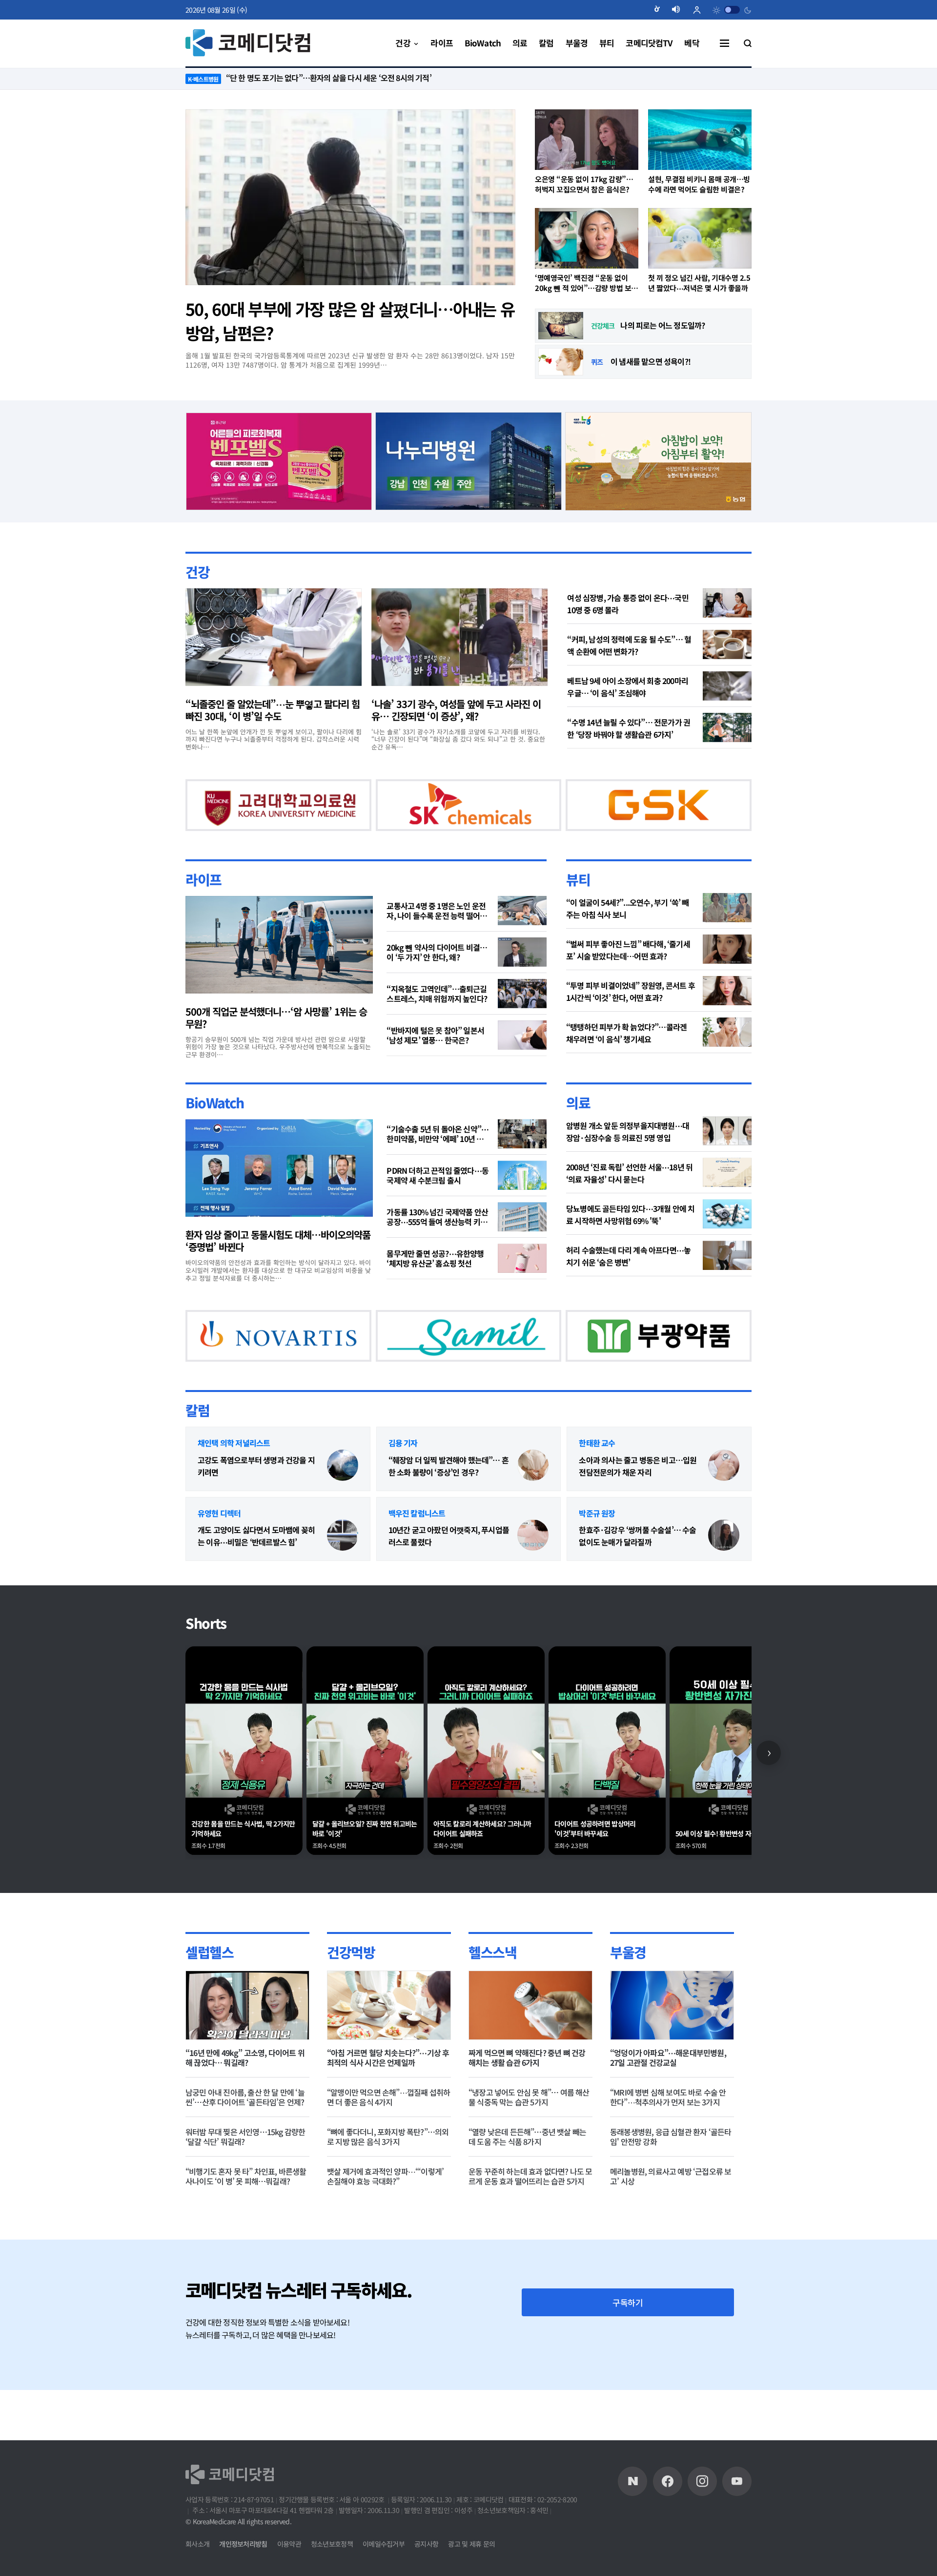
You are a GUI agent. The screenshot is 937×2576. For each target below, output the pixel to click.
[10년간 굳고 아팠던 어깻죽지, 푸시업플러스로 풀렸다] (533, 1586)
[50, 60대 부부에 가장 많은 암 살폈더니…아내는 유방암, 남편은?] (350, 197)
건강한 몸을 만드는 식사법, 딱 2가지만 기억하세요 (243, 1879)
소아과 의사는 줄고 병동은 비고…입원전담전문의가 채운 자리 (638, 1516)
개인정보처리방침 (243, 2544)
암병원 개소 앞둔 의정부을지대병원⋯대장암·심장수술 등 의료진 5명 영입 (628, 1157)
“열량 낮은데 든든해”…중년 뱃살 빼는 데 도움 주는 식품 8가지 (527, 2187)
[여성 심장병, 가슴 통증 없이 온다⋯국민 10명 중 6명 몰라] (727, 602)
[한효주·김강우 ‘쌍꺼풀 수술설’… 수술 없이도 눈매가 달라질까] (724, 1586)
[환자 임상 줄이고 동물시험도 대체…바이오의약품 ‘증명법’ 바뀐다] (279, 1193)
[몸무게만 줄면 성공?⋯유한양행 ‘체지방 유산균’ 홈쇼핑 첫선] (522, 1284)
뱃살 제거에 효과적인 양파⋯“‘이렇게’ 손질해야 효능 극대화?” (385, 2226)
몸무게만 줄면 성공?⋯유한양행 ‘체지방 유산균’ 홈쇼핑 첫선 (435, 1284)
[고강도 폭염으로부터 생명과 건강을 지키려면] (343, 1516)
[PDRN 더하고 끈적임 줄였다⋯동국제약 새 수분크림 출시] (522, 1201)
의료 (578, 1128)
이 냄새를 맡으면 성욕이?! (651, 361)
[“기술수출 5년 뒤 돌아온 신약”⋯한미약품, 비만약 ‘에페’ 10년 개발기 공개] (522, 1159)
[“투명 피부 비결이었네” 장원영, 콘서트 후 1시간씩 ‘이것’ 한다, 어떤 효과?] (727, 1016)
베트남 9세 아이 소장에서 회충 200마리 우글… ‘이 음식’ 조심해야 (628, 686)
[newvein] (623, 816)
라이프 (204, 904)
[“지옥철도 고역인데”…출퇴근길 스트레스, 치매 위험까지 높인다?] (522, 1018)
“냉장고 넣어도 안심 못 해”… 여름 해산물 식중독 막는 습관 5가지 (529, 2147)
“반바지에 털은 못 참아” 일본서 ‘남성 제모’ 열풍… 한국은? (435, 1060)
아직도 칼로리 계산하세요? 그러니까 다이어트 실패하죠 (482, 1879)
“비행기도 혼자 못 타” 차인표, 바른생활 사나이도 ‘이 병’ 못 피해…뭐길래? (246, 2226)
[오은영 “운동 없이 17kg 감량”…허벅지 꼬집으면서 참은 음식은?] (587, 140)
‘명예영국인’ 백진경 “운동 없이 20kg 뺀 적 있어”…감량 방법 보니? (583, 283)
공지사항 (426, 2544)
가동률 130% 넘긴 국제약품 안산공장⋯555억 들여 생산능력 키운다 (437, 1242)
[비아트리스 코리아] (570, 1372)
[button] (661, 10)
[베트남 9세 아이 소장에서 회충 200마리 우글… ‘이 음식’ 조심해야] (727, 686)
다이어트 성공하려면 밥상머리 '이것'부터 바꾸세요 (595, 1879)
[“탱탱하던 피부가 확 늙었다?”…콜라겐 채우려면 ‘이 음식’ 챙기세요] (727, 1057)
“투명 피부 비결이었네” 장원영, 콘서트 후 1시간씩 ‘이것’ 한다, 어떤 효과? (631, 1016)
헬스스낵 (492, 2002)
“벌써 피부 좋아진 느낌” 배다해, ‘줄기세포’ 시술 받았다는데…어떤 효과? (628, 975)
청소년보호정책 (332, 2544)
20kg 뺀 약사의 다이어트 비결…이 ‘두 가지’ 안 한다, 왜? (437, 977)
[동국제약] (658, 459)
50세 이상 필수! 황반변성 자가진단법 (725, 1884)
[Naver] (632, 2481)
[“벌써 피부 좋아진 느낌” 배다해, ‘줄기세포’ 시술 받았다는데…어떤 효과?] (727, 974)
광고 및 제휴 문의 (471, 2544)
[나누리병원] (469, 459)
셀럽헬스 (209, 2002)
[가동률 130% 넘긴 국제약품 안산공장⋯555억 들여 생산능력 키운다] (522, 1242)
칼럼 (197, 1460)
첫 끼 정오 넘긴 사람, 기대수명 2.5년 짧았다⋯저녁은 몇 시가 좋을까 (699, 283)
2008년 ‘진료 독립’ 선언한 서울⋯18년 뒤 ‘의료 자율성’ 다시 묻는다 (629, 1198)
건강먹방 (351, 2002)
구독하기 (628, 2353)
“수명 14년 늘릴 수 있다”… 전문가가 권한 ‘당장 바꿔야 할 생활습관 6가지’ (629, 728)
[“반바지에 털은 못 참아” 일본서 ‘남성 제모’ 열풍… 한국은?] (522, 1060)
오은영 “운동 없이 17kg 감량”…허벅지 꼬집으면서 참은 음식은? (584, 184)
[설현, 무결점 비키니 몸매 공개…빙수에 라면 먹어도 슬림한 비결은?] (700, 140)
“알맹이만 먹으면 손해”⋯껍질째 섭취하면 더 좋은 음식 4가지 (388, 2147)
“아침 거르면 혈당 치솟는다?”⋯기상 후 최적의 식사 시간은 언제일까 (388, 2108)
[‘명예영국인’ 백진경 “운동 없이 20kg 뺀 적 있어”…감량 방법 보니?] (587, 238)
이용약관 (289, 2544)
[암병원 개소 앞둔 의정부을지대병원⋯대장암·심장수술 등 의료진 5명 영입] (727, 1156)
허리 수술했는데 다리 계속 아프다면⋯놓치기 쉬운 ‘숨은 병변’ (628, 1281)
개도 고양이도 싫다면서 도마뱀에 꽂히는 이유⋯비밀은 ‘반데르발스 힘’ (256, 1587)
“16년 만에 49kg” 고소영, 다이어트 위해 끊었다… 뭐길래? (245, 2108)
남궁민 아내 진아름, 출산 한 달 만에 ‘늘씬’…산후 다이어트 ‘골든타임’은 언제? (245, 2147)
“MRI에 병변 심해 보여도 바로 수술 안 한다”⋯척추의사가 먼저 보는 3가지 (668, 2147)
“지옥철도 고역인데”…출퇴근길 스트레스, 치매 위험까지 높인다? (437, 1018)
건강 (197, 571)
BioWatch (215, 1128)
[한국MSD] (415, 1372)
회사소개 (197, 2544)
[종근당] (279, 459)
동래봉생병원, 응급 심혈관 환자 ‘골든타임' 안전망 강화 (671, 2187)
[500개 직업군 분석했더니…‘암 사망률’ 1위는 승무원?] (279, 970)
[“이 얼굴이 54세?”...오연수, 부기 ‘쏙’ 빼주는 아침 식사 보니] (727, 933)
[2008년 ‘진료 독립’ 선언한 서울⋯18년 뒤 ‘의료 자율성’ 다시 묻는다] (727, 1198)
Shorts (206, 1674)
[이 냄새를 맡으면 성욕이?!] (561, 362)
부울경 (628, 2002)
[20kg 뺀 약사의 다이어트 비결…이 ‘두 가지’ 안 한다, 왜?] (522, 977)
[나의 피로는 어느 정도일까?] (561, 326)
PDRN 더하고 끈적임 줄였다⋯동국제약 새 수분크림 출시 (438, 1201)
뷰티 (578, 904)
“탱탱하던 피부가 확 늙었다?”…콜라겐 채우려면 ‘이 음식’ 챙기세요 (626, 1058)
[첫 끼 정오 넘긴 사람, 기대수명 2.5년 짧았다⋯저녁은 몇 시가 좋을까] (700, 238)
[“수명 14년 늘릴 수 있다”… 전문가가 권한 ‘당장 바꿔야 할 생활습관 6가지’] (727, 727)
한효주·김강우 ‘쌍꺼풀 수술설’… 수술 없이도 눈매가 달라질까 (637, 1587)
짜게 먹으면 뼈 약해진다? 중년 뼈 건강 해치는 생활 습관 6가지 (527, 2108)
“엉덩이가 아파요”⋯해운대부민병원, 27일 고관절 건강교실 (668, 2108)
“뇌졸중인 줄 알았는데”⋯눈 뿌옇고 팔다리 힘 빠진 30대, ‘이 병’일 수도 (273, 709)
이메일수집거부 (384, 2544)
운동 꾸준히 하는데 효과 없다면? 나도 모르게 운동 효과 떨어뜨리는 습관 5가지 (530, 2226)
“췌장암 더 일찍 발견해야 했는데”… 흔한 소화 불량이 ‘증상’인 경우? (448, 1516)
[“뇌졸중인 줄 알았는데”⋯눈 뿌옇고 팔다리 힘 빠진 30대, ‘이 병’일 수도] (274, 637)
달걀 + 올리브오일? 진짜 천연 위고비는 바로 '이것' (365, 1879)
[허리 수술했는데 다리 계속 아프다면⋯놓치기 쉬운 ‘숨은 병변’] (727, 1281)
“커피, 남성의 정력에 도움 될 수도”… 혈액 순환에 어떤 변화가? (629, 645)
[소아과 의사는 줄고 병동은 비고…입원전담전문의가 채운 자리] (724, 1516)
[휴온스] (433, 816)
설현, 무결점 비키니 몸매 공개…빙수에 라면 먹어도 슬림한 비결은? (699, 184)
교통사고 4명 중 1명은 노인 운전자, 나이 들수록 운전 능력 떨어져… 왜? (436, 935)
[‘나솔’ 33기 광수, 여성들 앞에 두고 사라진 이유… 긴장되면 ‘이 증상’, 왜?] (459, 637)
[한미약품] (261, 816)
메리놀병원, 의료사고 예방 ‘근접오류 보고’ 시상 (671, 2226)
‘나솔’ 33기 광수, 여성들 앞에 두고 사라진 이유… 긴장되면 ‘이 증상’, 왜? (456, 709)
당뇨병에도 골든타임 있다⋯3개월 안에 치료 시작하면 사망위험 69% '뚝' (630, 1240)
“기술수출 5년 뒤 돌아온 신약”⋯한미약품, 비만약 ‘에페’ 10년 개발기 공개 (438, 1159)
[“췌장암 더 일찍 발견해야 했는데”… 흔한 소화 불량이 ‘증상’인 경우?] (533, 1516)
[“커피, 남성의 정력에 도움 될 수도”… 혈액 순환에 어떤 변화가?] (727, 644)
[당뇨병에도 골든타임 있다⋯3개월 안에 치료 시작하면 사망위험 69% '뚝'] (727, 1239)
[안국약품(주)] (261, 1372)
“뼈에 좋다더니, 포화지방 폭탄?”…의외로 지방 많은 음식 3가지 (388, 2187)
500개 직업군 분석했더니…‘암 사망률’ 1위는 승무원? (276, 1042)
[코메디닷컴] (668, 2481)
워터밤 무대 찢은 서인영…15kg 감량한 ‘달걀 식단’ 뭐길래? (245, 2187)
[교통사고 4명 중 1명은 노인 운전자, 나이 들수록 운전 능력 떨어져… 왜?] (522, 935)
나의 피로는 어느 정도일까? (662, 325)
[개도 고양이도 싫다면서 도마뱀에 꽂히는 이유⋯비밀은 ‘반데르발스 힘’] (343, 1586)
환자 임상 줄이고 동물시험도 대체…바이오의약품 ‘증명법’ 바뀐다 (278, 1266)
